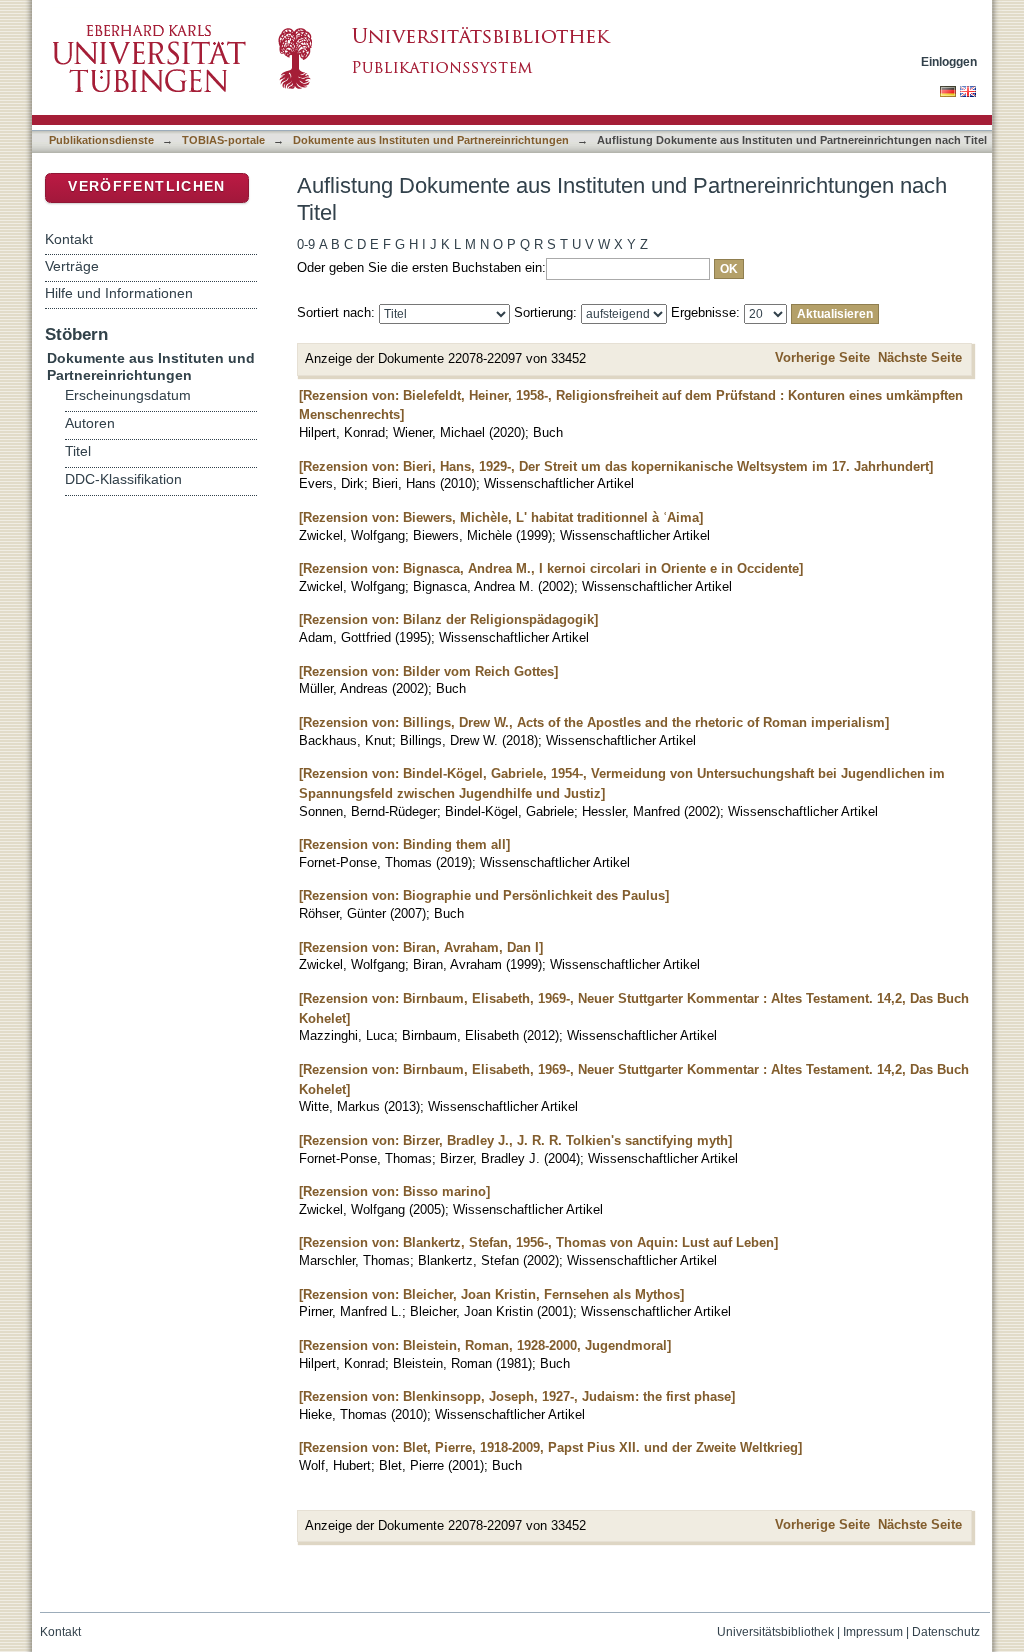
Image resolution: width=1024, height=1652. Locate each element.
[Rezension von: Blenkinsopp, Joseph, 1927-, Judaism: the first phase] (517, 1396)
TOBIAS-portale (223, 140)
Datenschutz (946, 1632)
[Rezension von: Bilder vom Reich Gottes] (428, 671)
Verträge (72, 266)
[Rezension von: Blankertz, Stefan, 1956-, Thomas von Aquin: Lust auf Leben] (538, 1242)
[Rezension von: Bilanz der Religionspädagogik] (448, 619)
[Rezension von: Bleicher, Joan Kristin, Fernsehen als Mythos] (491, 1294)
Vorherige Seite (822, 357)
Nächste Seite (920, 357)
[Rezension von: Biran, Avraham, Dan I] (421, 947)
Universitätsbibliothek (775, 1632)
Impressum (873, 1632)
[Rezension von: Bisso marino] (394, 1191)
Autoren (90, 423)
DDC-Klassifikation (123, 479)
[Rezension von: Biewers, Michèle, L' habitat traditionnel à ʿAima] (501, 517)
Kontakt (69, 239)
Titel (78, 451)
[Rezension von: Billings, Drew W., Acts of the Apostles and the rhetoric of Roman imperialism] (594, 722)
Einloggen (949, 61)
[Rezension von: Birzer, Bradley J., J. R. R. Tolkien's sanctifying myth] (515, 1140)
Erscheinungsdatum (128, 395)
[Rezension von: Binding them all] (404, 844)
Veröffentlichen (146, 186)
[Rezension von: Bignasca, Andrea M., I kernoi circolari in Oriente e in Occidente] (551, 568)
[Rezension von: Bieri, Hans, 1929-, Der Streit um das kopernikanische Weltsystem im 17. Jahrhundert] (616, 466)
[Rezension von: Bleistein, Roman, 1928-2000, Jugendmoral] (485, 1345)
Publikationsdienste (101, 140)
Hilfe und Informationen (119, 293)
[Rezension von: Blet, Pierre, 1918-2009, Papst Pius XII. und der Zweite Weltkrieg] (550, 1447)
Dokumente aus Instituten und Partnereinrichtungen (431, 140)
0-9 (306, 244)
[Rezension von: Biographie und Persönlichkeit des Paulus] (484, 895)
